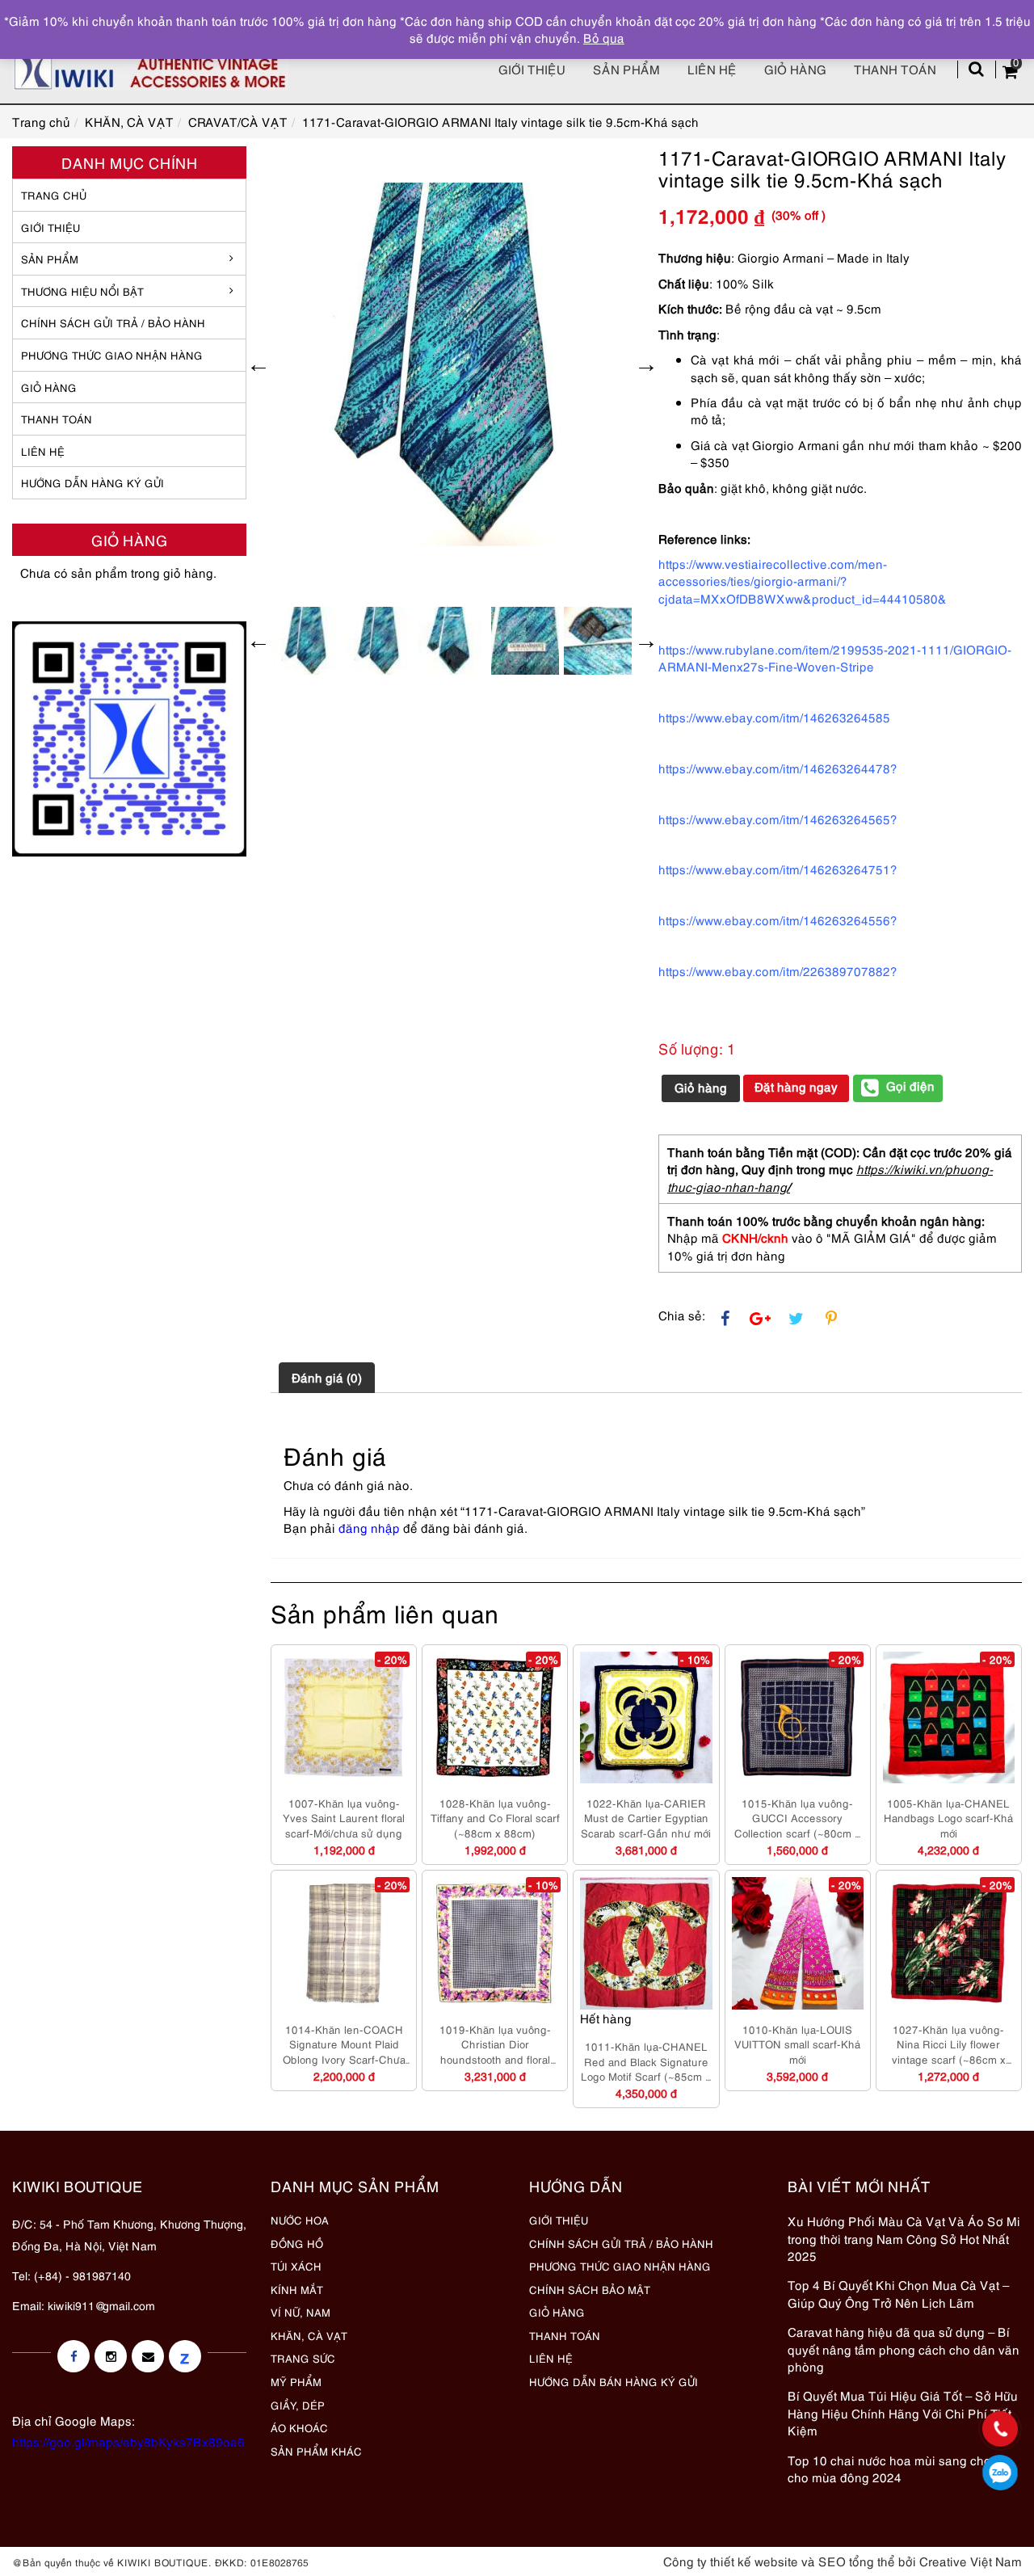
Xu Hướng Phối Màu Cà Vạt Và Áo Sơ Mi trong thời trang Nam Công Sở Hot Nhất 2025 (904, 2238)
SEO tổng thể (857, 2561)
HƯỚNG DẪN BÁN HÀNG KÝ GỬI (614, 2381)
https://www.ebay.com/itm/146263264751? (778, 869)
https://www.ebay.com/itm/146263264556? (778, 920)
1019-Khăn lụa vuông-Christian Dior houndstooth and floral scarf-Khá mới (495, 2044)
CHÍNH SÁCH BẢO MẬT (590, 2289)
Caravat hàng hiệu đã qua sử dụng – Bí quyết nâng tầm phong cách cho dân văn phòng (904, 2349)
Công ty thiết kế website (731, 2561)
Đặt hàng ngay (796, 1086)
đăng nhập (369, 1527)
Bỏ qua (604, 37)
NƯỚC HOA (300, 2220)
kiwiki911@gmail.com (101, 2305)
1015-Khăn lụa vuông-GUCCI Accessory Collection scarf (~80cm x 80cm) (797, 1818)
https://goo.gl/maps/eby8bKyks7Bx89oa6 (128, 2441)
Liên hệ (712, 69)
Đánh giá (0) (327, 1377)
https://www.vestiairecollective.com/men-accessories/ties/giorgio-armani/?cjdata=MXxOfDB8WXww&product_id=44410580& (803, 581)
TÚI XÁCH (296, 2266)
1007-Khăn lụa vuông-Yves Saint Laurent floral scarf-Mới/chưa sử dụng (344, 1818)
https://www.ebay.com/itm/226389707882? (778, 970)
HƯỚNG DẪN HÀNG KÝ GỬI (92, 482)
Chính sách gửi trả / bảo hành (113, 322)
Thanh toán (895, 69)
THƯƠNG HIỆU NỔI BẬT (82, 291)
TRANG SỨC (303, 2358)
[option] (452, 364)
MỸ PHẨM (296, 2381)
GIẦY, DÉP (298, 2405)
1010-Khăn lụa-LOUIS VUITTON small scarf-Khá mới (797, 2044)
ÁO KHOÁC (299, 2427)
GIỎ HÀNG (49, 387)
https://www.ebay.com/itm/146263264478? (778, 768)
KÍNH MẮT (297, 2289)
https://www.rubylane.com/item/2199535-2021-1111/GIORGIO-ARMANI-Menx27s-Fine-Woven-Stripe (835, 657)
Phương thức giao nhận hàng (112, 355)
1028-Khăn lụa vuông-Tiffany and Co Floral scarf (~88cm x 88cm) (495, 1818)
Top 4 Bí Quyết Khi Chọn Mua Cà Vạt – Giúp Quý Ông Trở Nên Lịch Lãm (898, 2293)
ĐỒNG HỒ (297, 2243)
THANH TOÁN (57, 419)
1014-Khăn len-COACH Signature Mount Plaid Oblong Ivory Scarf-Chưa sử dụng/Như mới (344, 2044)
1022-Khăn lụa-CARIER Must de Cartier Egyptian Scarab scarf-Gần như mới (646, 1818)
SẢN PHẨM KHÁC (316, 2451)
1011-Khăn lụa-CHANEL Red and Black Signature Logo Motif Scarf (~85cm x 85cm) (646, 2061)
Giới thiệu (532, 69)
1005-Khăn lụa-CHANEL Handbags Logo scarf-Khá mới (948, 1818)
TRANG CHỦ (54, 195)
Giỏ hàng (795, 69)
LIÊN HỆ (43, 451)
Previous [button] (258, 364)
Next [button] (646, 364)
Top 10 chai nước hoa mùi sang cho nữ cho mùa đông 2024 (898, 2468)
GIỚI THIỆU (50, 227)
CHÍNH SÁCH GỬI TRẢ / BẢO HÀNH (621, 2243)
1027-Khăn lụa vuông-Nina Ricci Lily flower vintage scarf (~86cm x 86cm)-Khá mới (949, 2044)
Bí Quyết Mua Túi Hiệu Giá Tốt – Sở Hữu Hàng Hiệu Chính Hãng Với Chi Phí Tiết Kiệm (903, 2412)
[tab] (327, 1378)
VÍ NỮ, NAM (301, 2312)
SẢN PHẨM (626, 69)
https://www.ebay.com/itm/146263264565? (778, 819)
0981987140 (1000, 2473)
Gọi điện (910, 1085)
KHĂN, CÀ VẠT (309, 2335)
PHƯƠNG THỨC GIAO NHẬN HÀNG (620, 2266)
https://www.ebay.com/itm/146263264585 (774, 717)
